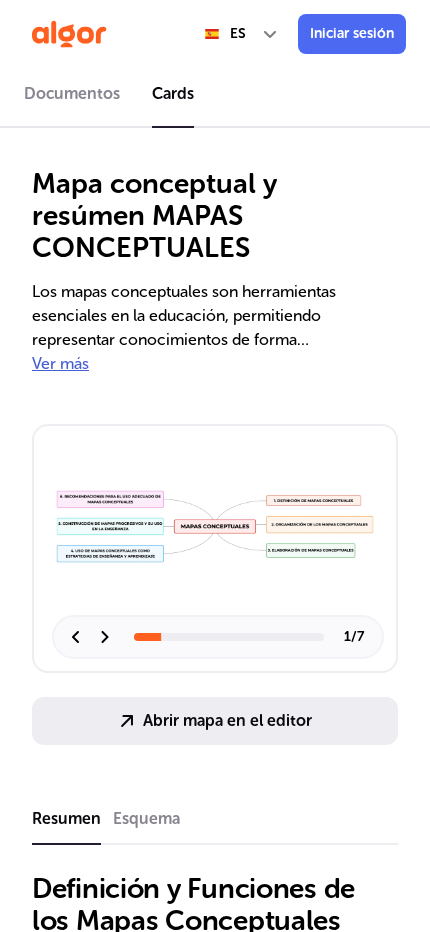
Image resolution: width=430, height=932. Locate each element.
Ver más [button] (60, 363)
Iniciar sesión (352, 33)
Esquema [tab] (146, 818)
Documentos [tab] (72, 93)
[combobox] (242, 34)
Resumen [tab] (66, 818)
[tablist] (215, 97)
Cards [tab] (173, 93)
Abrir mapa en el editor (227, 720)
